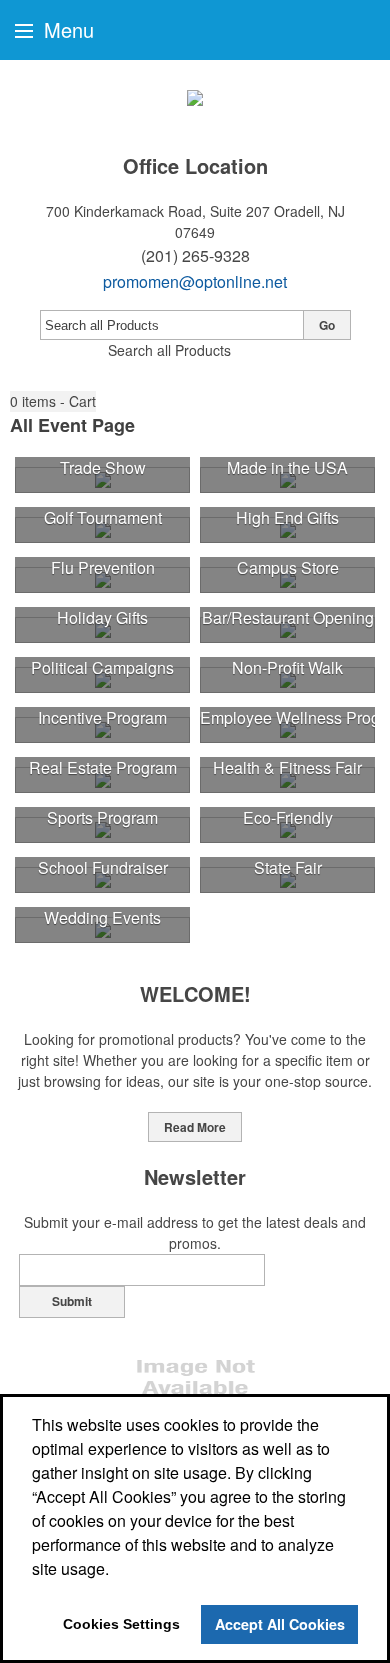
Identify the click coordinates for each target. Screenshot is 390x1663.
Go (327, 325)
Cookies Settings (121, 1624)
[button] (53, 401)
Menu (66, 29)
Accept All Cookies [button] (280, 1624)
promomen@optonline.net (195, 281)
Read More (195, 1127)
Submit (72, 1301)
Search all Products (169, 350)
